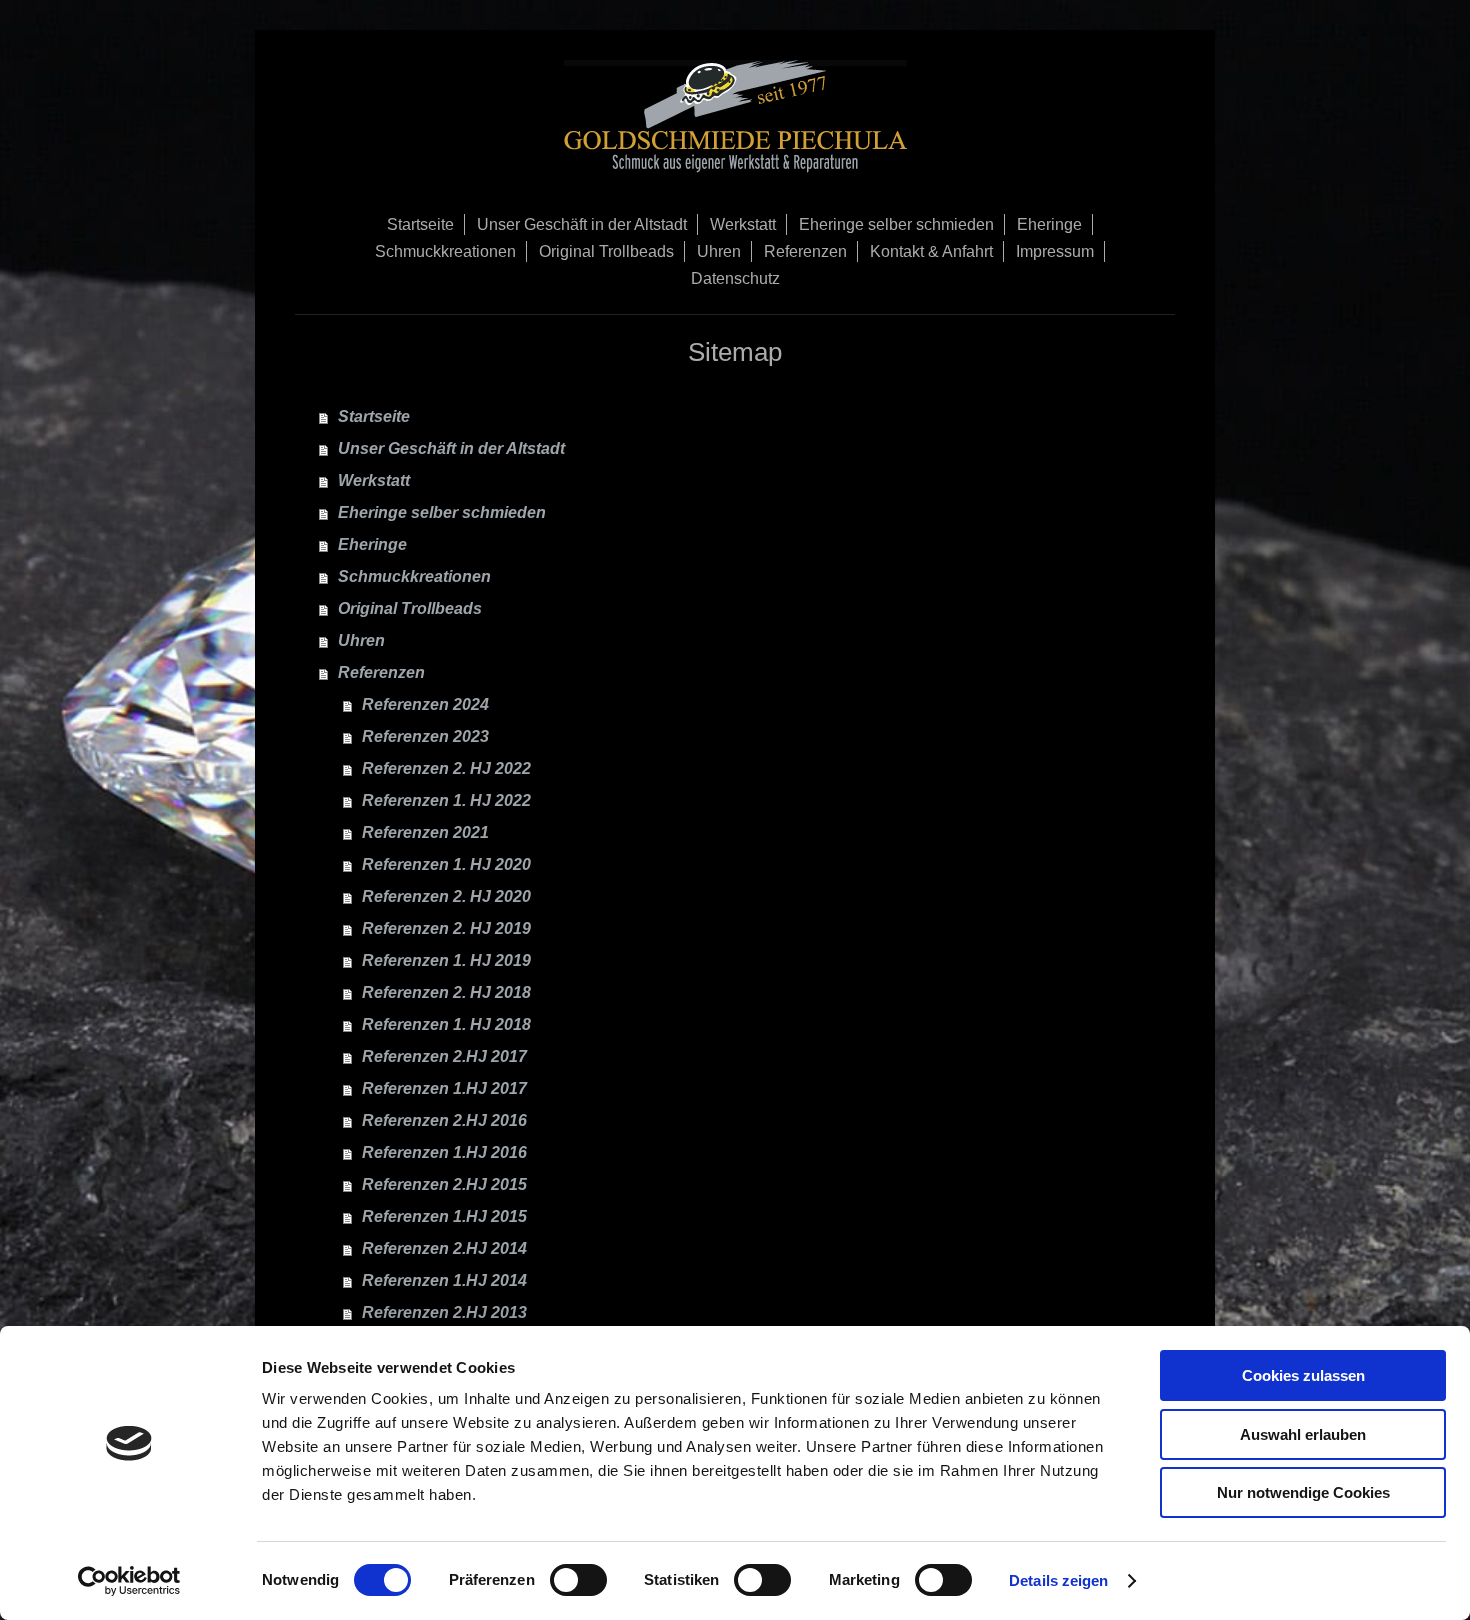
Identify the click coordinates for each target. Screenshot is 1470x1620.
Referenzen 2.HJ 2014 (444, 1248)
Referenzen (381, 672)
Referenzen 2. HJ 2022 (446, 768)
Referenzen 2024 (425, 704)
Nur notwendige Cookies (1303, 1492)
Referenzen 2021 (425, 832)
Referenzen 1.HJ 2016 (444, 1152)
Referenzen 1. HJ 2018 (446, 1024)
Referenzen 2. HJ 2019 (446, 928)
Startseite (374, 416)
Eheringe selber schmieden (442, 512)
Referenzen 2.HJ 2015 (444, 1184)
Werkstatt (374, 480)
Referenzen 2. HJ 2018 (446, 992)
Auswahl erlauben (1303, 1434)
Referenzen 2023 (425, 736)
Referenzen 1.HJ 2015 (444, 1216)
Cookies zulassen (1303, 1375)
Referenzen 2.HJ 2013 (444, 1312)
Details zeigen (1058, 1580)
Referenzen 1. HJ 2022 (446, 800)
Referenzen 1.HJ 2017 (444, 1088)
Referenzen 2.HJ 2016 (444, 1120)
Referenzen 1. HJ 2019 (446, 960)
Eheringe (372, 544)
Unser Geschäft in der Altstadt (451, 448)
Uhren (361, 640)
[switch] (578, 1580)
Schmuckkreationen (414, 576)
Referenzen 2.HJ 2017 (444, 1056)
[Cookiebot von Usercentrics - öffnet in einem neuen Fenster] (129, 1581)
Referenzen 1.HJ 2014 (444, 1280)
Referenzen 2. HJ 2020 (446, 896)
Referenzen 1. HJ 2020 (446, 864)
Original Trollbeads (410, 608)
